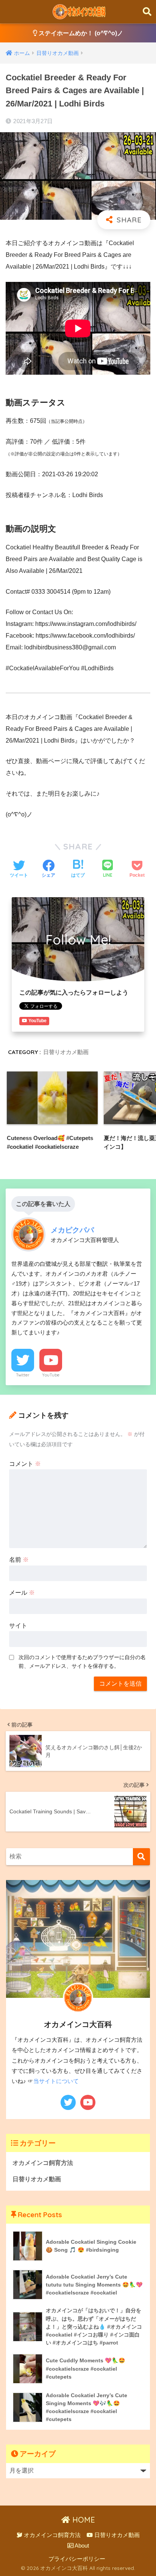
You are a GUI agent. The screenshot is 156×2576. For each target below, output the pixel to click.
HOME (83, 2520)
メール (22, 1593)
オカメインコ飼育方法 (43, 2163)
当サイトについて (56, 2081)
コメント (25, 1464)
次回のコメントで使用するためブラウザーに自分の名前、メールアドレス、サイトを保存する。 (82, 1662)
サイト (18, 1626)
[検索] (141, 1857)
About (81, 2546)
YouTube (51, 1375)
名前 (19, 1560)
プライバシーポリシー (77, 2559)
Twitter (23, 1375)
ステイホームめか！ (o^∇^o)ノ (80, 33)
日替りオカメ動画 (66, 1052)
